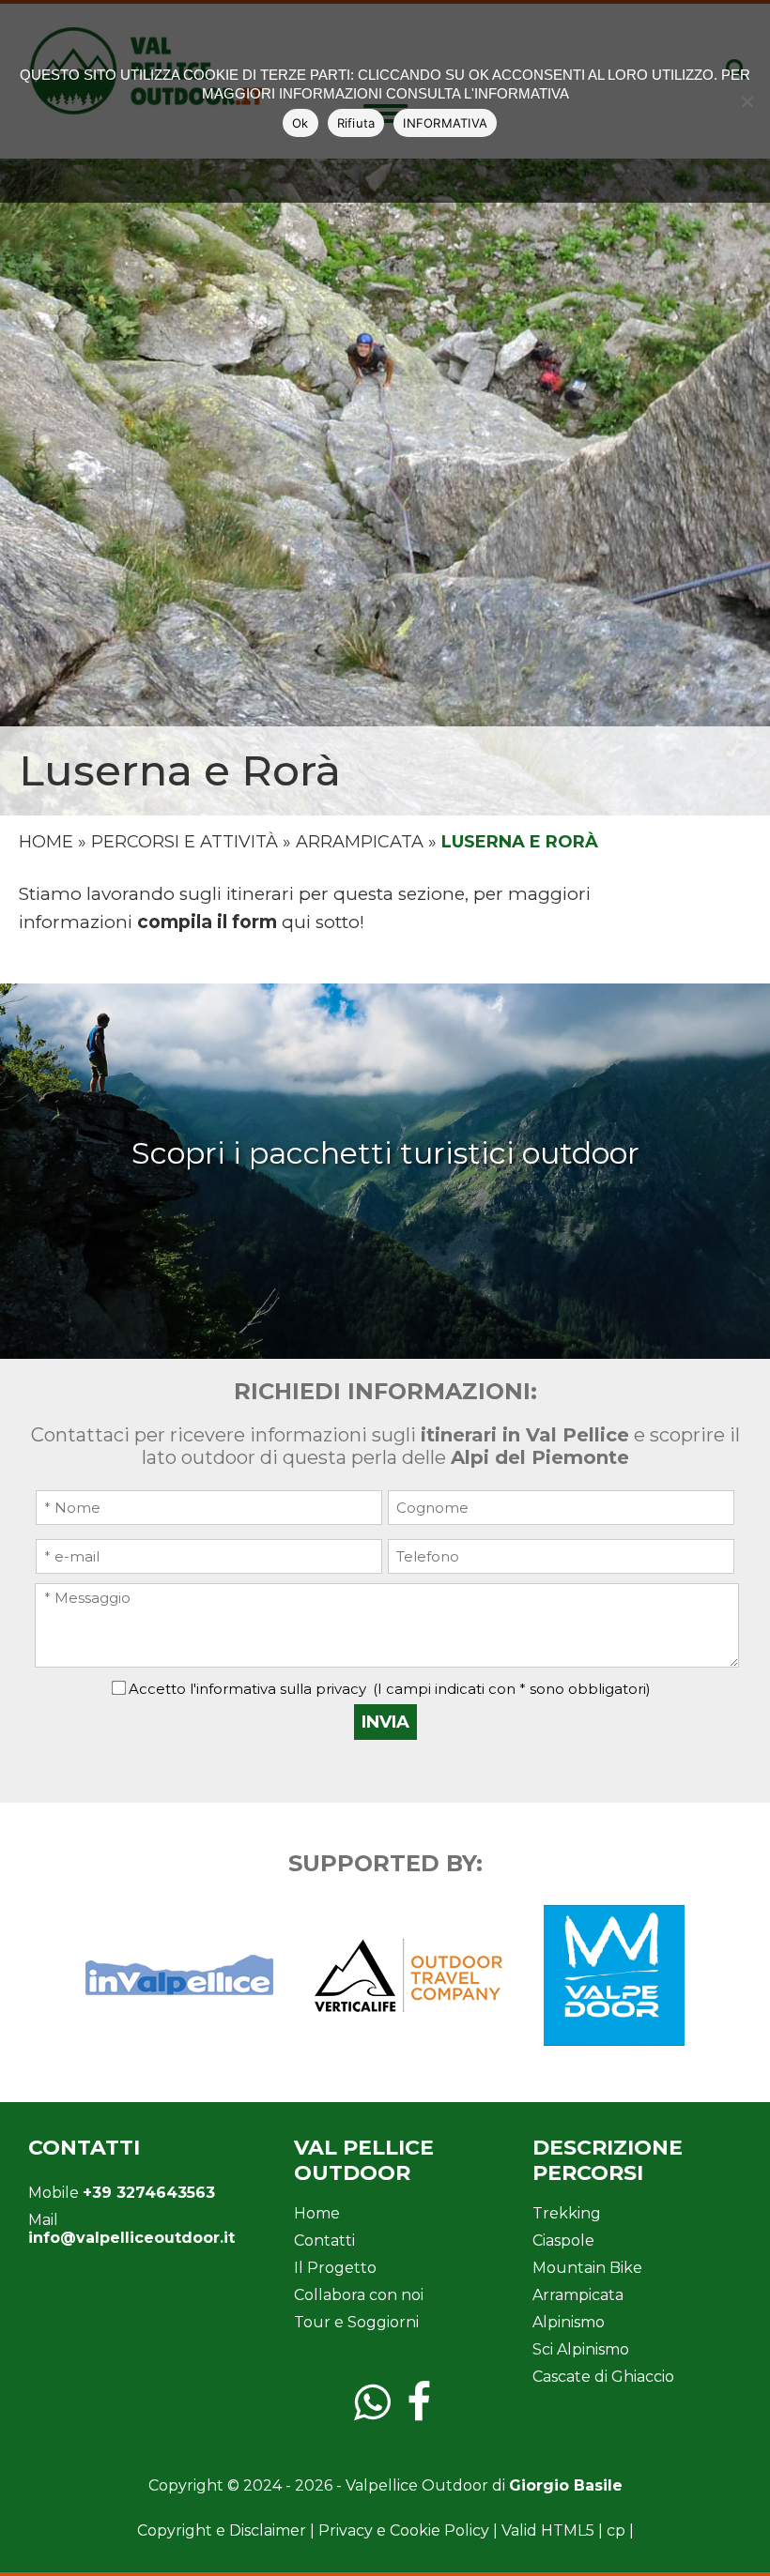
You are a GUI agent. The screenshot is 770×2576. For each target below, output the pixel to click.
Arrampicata (360, 842)
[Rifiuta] (747, 101)
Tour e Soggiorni (356, 2322)
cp (616, 2530)
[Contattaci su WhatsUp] (378, 2414)
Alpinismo (569, 2322)
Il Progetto (335, 2268)
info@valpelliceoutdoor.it (131, 2238)
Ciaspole (563, 2241)
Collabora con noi (359, 2295)
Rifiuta (356, 123)
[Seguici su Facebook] (425, 2414)
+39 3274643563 (149, 2193)
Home (46, 842)
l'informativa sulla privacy (278, 1689)
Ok (300, 123)
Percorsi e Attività (185, 842)
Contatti (324, 2241)
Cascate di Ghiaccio (603, 2377)
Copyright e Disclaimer (222, 2530)
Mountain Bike (587, 2268)
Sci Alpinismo (581, 2349)
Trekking (567, 2213)
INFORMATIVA (445, 123)
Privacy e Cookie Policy (404, 2530)
